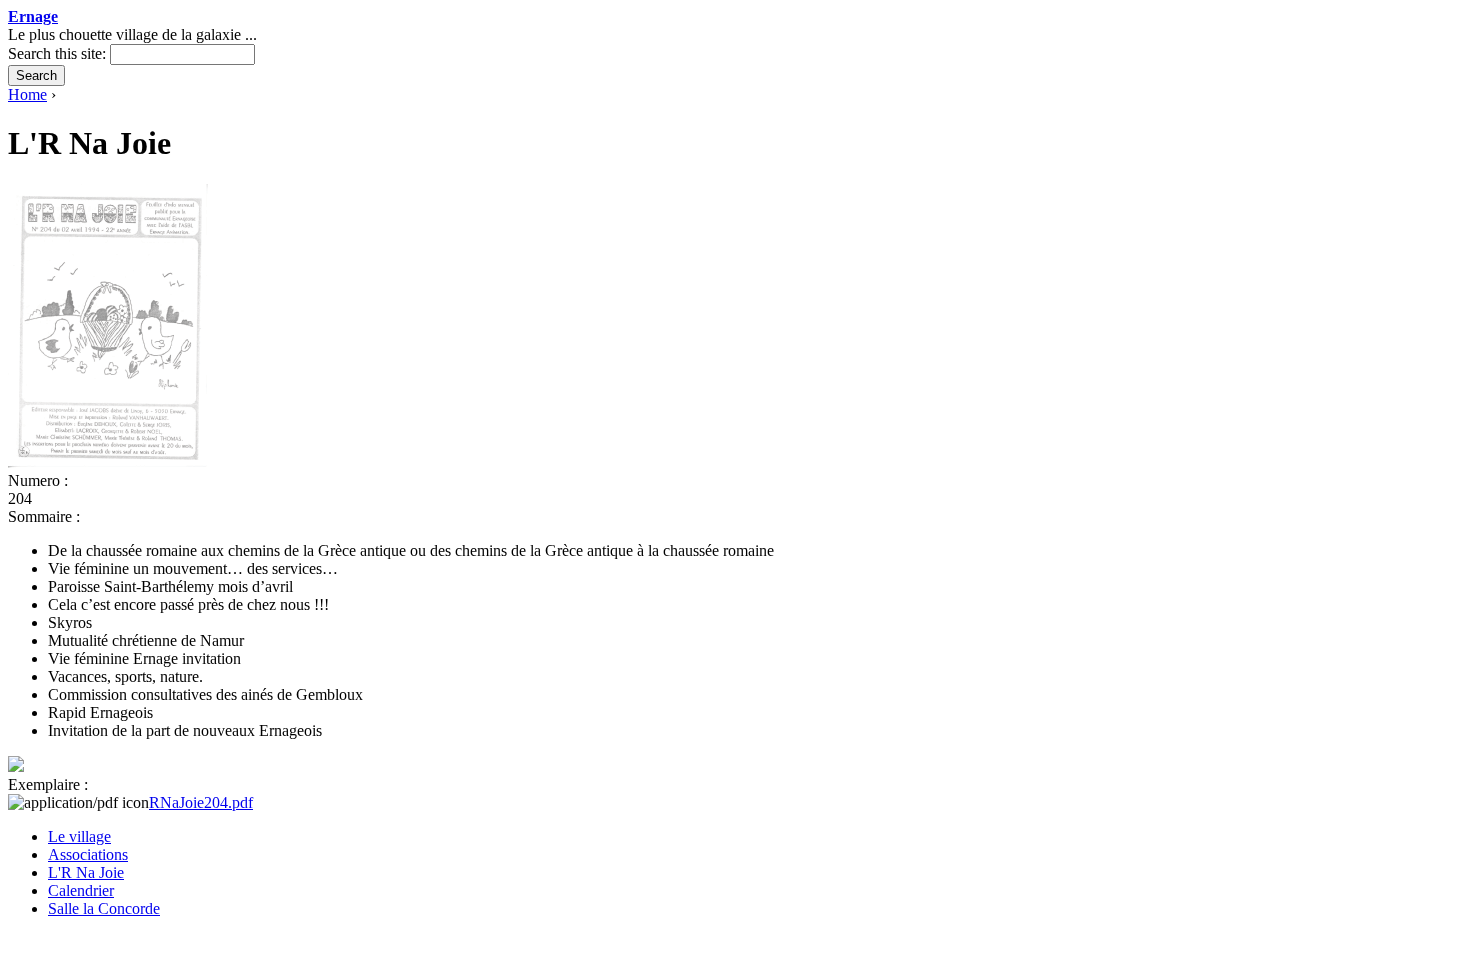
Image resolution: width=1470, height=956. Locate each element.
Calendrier (81, 890)
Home (27, 94)
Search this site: (59, 53)
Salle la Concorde (104, 908)
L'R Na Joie (86, 872)
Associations (88, 854)
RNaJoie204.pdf (201, 802)
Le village (79, 836)
